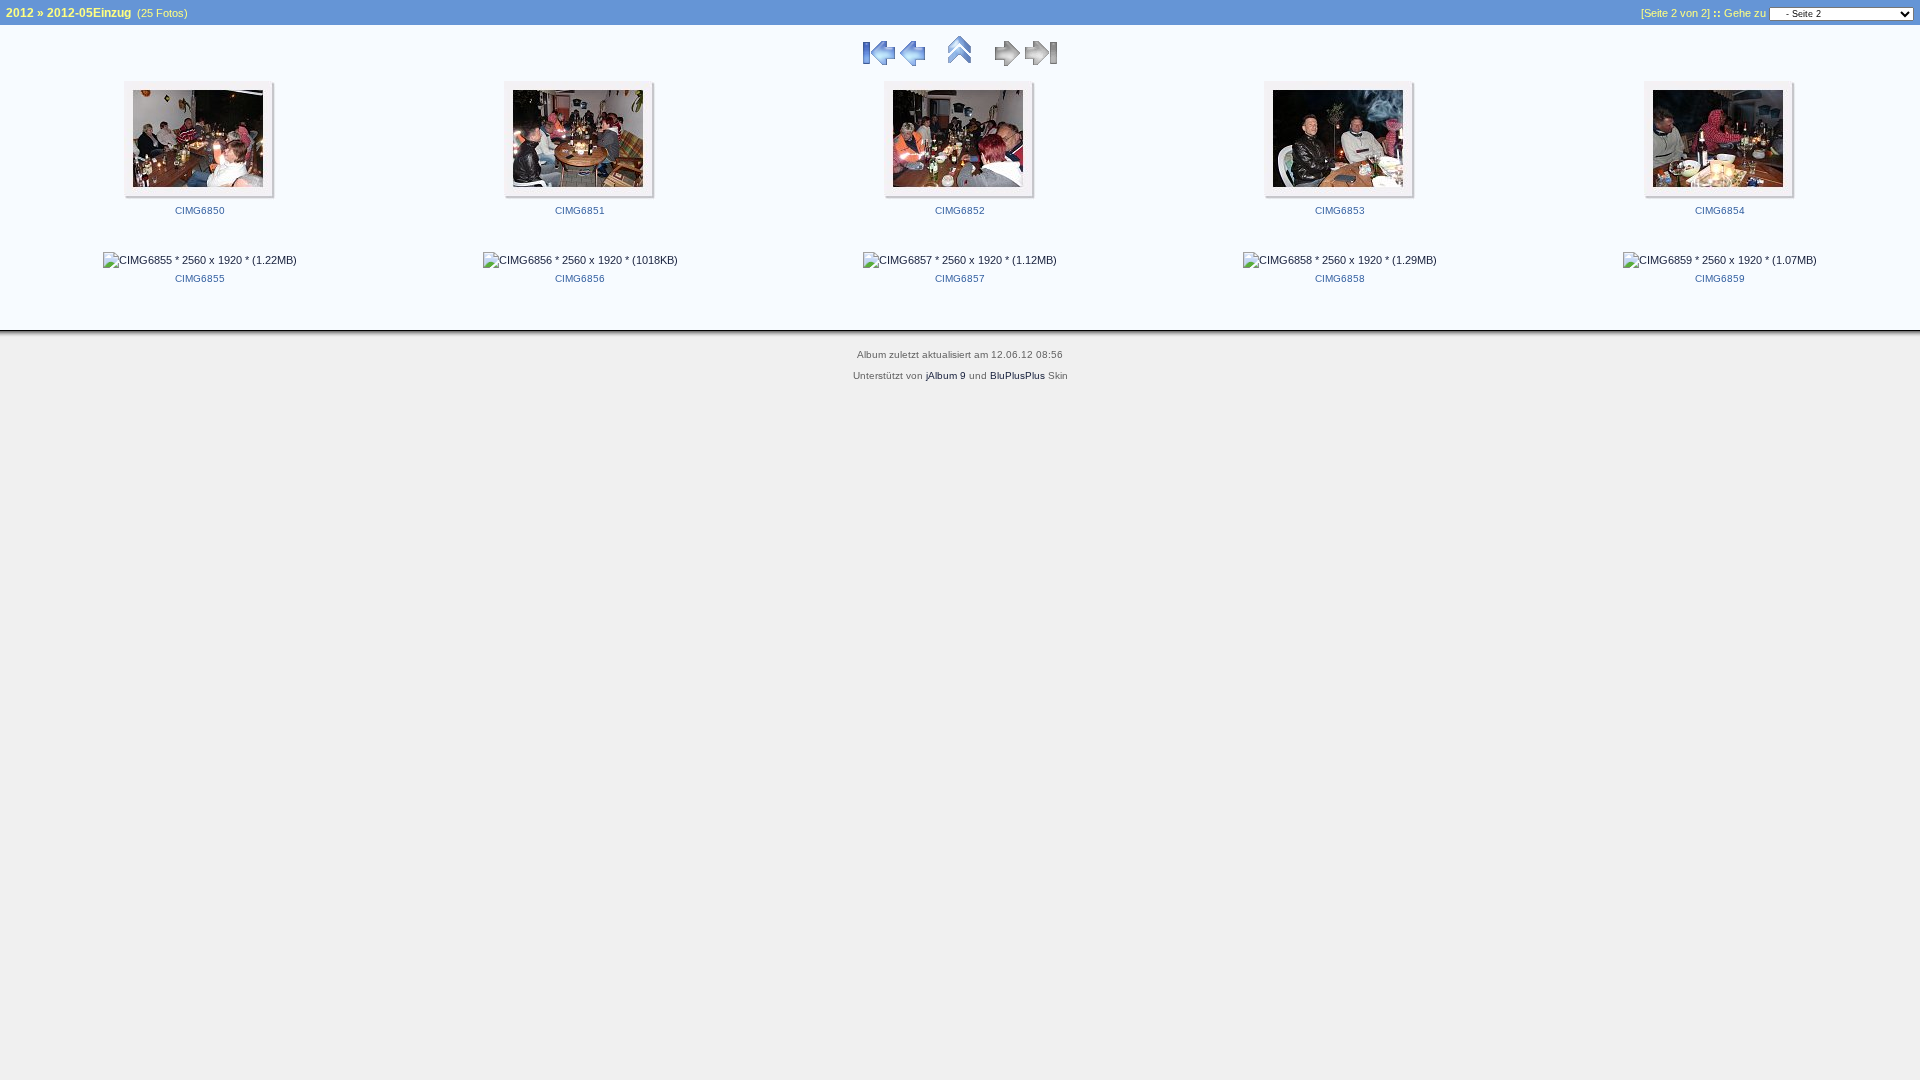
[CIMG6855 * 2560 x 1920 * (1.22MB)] (200, 260)
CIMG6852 (960, 210)
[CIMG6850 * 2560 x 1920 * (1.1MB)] (200, 196)
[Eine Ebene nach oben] (960, 63)
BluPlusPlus (1017, 375)
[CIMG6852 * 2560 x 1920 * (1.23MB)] (960, 196)
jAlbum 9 (946, 375)
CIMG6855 (200, 278)
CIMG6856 (580, 278)
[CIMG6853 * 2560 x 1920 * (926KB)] (1340, 196)
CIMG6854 (1720, 210)
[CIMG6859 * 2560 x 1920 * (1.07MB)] (1720, 260)
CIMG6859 (1720, 278)
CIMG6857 (960, 278)
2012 (20, 13)
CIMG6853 (1340, 210)
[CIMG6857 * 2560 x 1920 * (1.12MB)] (960, 260)
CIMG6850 (200, 210)
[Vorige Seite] (912, 63)
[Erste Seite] (879, 63)
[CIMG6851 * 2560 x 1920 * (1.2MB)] (580, 196)
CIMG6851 (580, 210)
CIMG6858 (1340, 278)
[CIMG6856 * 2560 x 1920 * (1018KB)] (580, 260)
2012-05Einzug (89, 13)
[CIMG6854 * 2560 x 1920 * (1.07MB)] (1720, 196)
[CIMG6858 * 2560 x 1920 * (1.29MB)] (1340, 260)
